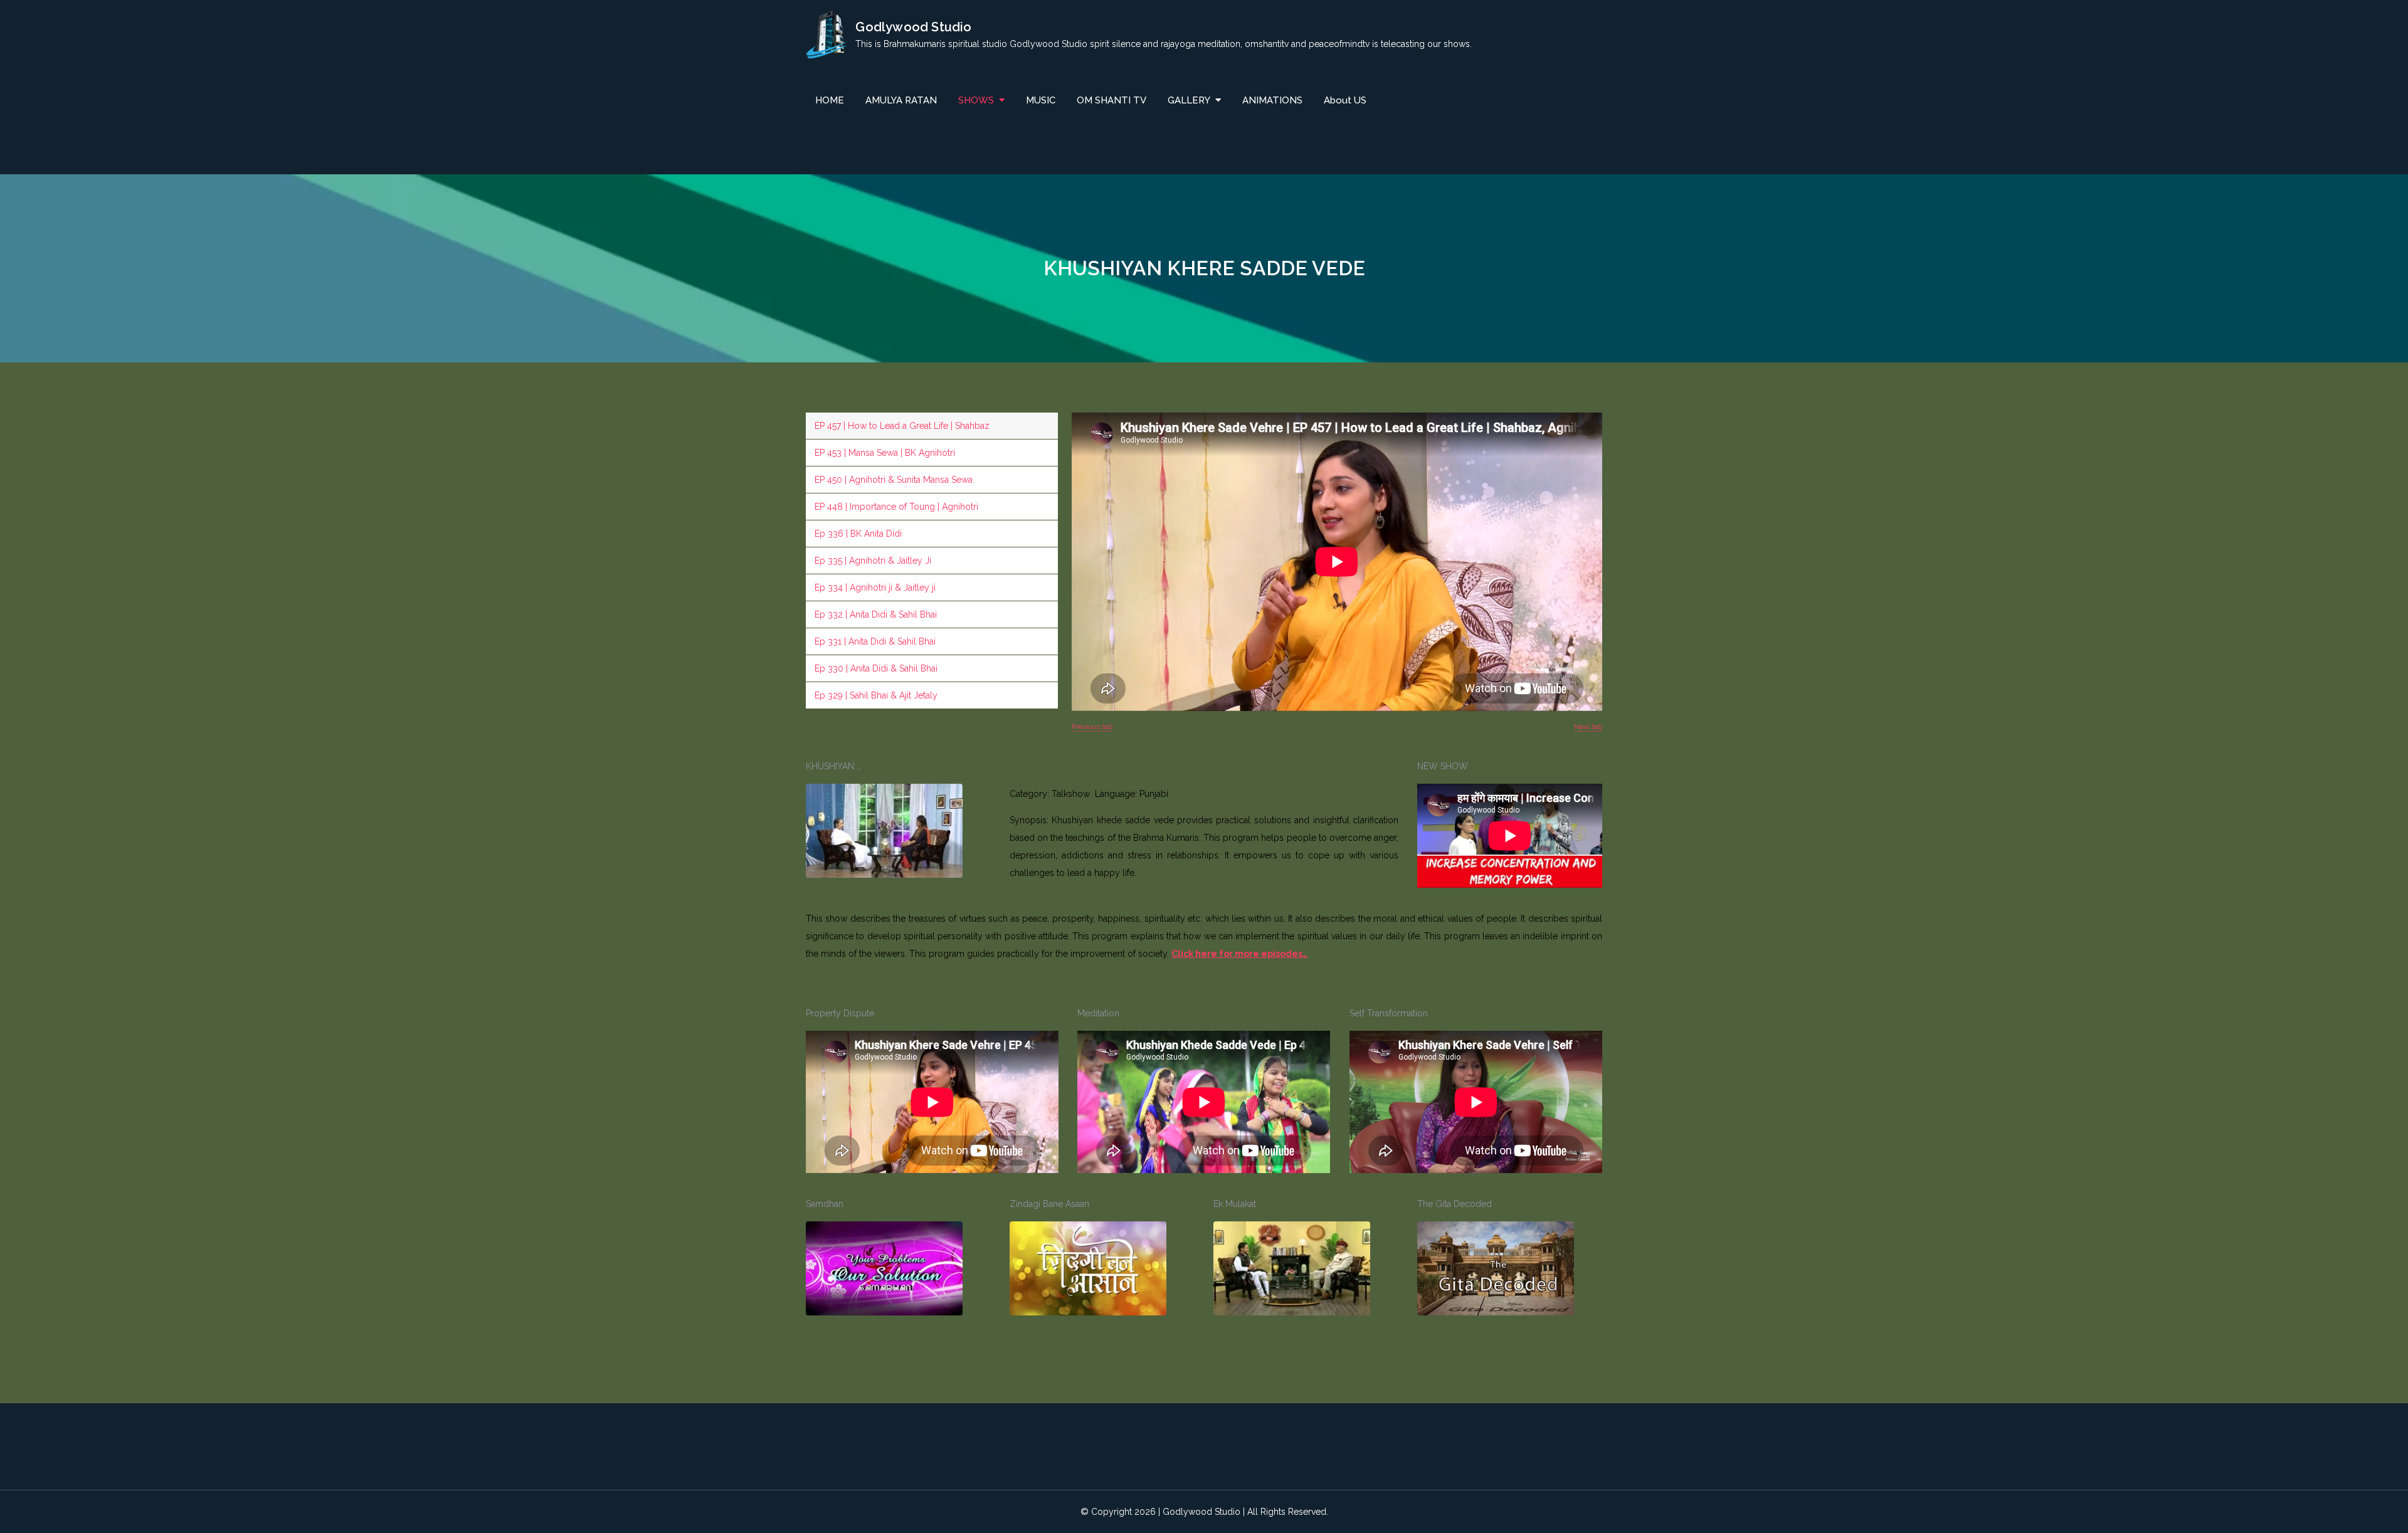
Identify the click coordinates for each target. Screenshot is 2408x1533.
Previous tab (1092, 727)
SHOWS (976, 100)
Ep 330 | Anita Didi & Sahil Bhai (876, 668)
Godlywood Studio (913, 27)
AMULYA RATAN (901, 100)
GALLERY (1189, 100)
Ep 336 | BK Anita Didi (858, 534)
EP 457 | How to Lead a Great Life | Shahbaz (902, 426)
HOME (830, 100)
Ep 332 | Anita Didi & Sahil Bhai (876, 614)
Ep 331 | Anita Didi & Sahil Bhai (875, 641)
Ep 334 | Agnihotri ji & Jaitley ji (875, 587)
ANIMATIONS (1272, 100)
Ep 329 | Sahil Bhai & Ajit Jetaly (876, 695)
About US (1345, 100)
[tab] (932, 426)
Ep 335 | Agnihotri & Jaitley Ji (873, 561)
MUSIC (1041, 100)
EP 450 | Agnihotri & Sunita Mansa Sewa (894, 480)
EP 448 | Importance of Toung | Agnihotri (896, 507)
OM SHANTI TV (1112, 100)
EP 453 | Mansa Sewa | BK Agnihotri (885, 453)
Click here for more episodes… (1239, 954)
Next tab (1588, 727)
